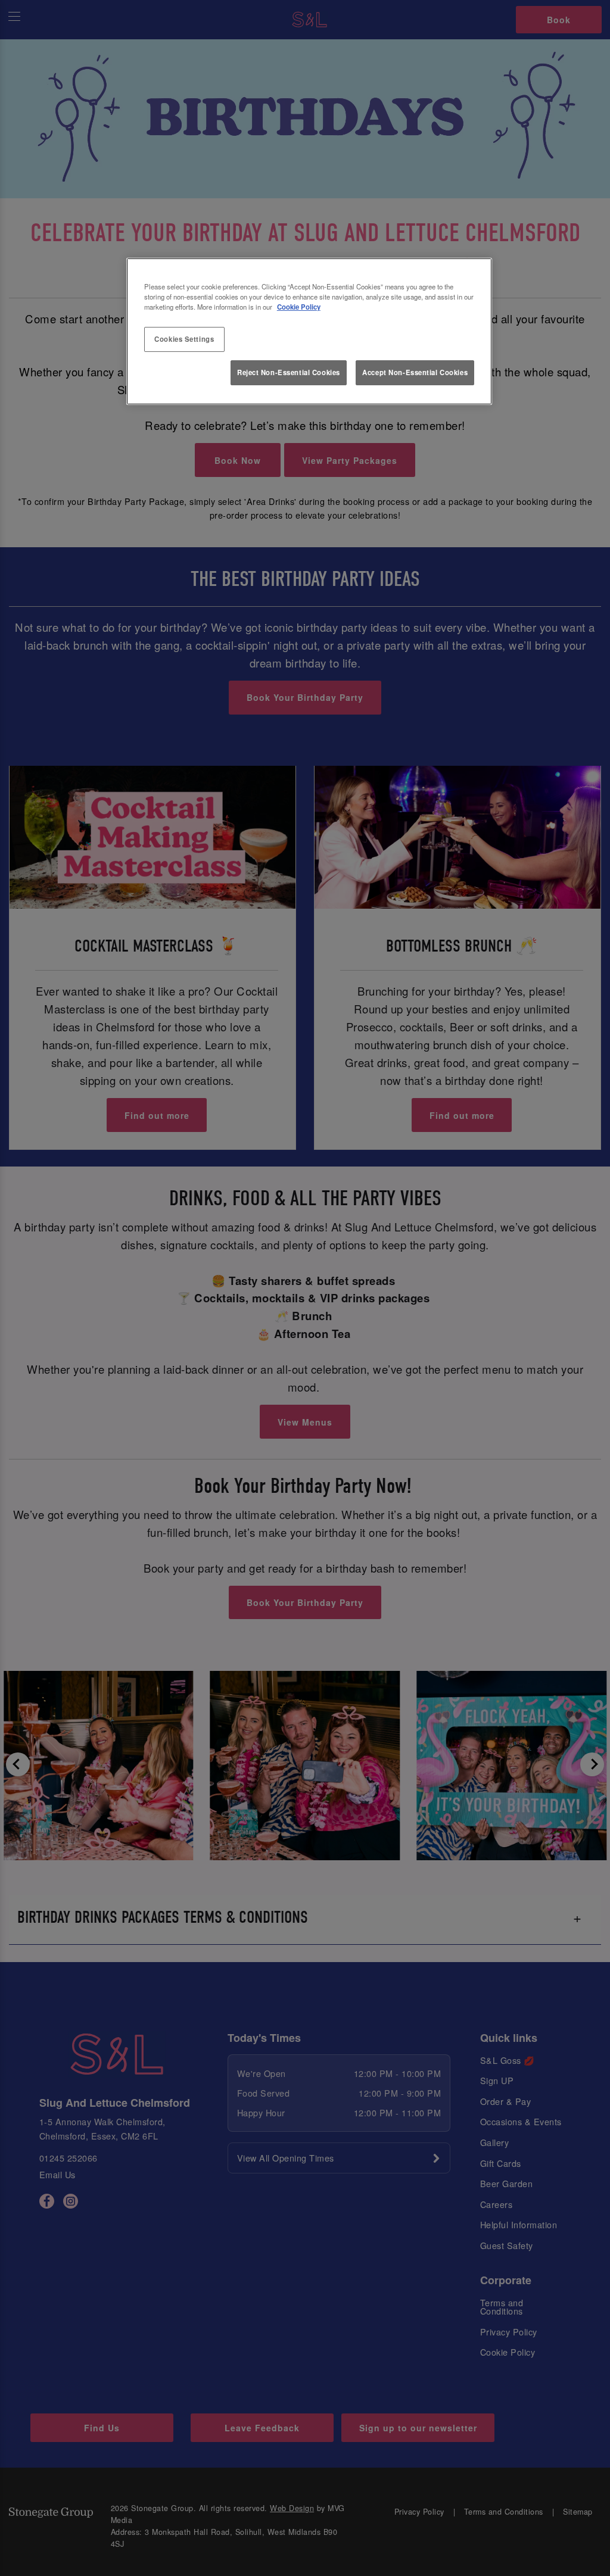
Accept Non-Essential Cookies (415, 372)
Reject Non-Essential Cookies (289, 372)
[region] (309, 332)
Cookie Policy (299, 307)
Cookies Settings (184, 339)
